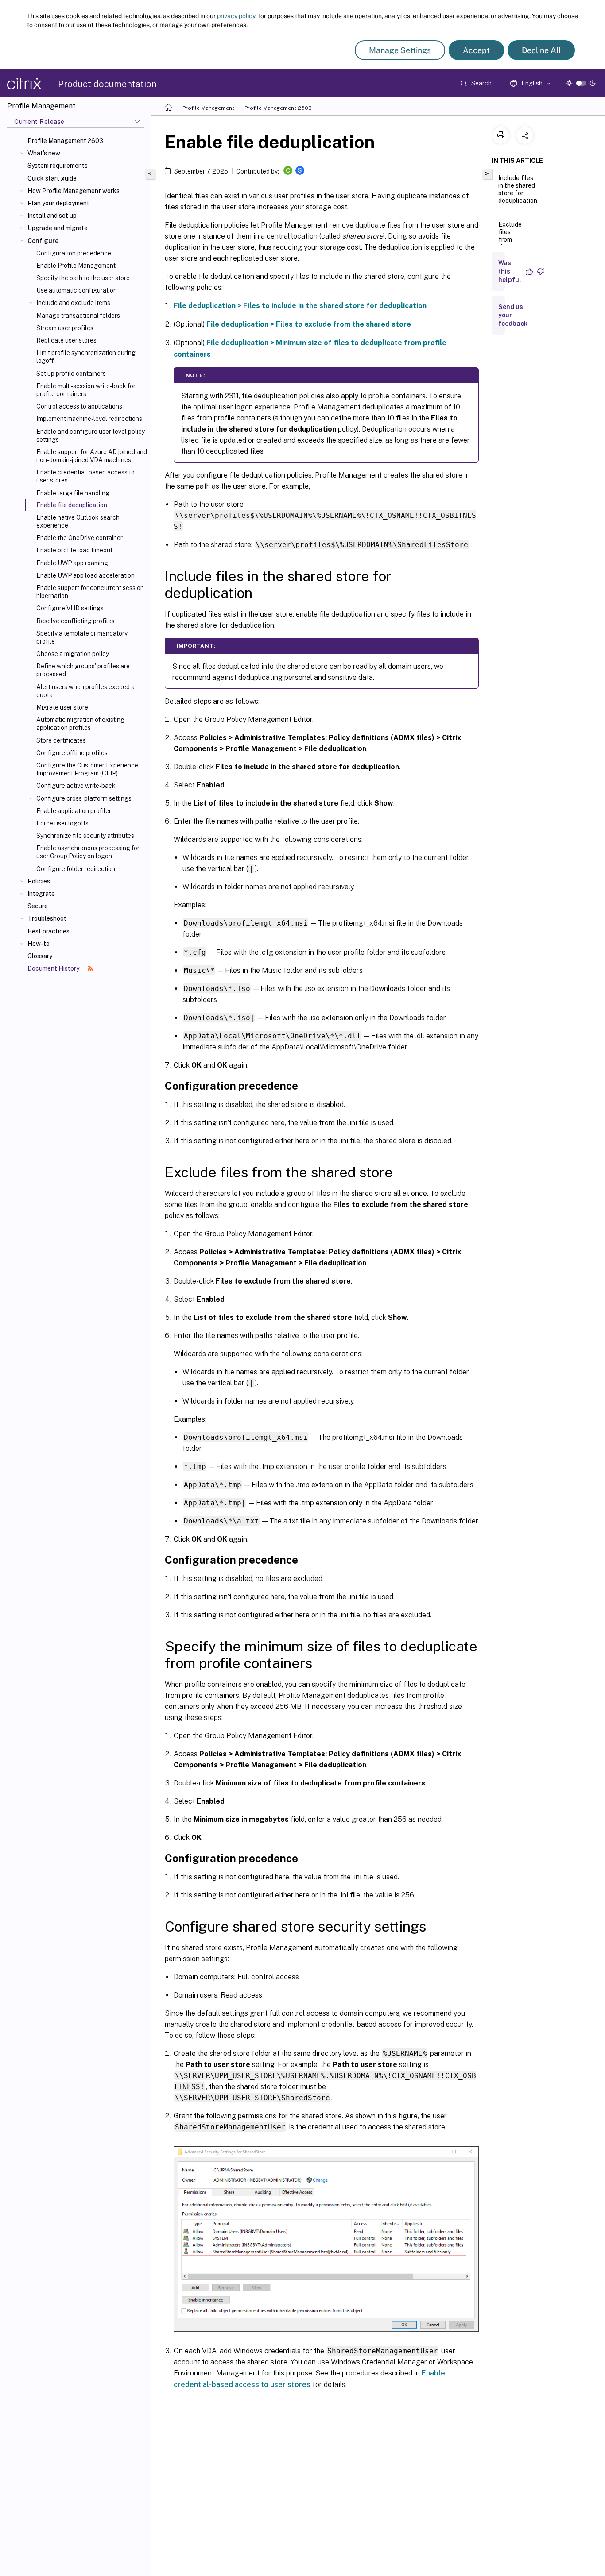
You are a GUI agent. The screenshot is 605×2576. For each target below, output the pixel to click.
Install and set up (52, 216)
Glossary (40, 956)
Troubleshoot (47, 918)
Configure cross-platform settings (84, 798)
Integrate (41, 894)
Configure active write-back (76, 786)
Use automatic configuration (77, 290)
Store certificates (61, 740)
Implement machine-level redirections (89, 419)
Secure (38, 906)
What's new (44, 153)
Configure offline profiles (72, 753)
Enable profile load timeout (74, 550)
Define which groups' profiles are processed (83, 670)
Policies (39, 881)
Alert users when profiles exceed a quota (85, 691)
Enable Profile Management (76, 266)
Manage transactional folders (78, 316)
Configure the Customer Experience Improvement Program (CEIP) (87, 769)
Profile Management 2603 (65, 141)
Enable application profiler (74, 811)
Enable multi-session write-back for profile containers (86, 390)
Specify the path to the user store (83, 278)
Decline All (541, 50)
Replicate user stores (66, 340)
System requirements (58, 166)
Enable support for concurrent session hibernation (90, 592)
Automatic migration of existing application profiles (80, 724)
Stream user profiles (65, 328)
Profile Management (208, 108)
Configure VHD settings (70, 608)
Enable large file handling (73, 493)
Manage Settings (400, 50)
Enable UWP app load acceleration (85, 575)
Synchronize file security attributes (85, 836)
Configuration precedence (74, 253)
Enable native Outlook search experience (78, 521)
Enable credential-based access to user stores (85, 476)
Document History (54, 968)
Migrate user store (62, 707)
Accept (476, 50)
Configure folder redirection (76, 869)
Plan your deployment (58, 203)
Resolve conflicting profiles (76, 621)
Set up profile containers (71, 374)
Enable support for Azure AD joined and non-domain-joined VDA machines (92, 456)
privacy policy (236, 16)
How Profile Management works (74, 191)
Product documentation (107, 84)
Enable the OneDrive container (80, 538)
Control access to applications (79, 406)
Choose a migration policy (73, 654)
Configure (43, 241)
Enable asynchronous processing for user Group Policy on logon (88, 852)
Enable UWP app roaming (72, 563)
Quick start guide (52, 178)
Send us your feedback (513, 315)
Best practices (48, 931)
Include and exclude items (73, 303)
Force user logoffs (62, 823)
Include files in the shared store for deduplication (518, 189)
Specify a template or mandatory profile (82, 637)
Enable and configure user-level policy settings (91, 436)
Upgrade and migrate (58, 228)
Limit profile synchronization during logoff (86, 357)
